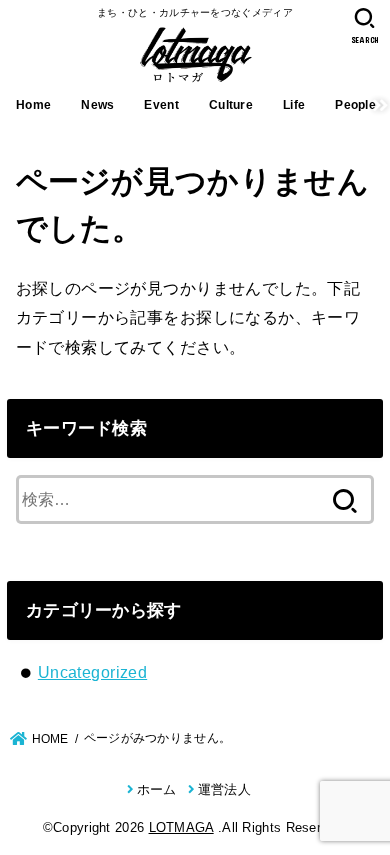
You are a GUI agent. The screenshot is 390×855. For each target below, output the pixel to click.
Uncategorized (92, 672)
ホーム (156, 789)
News (97, 105)
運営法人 (224, 789)
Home (33, 105)
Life (294, 105)
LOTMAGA (181, 827)
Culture (231, 105)
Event (161, 105)
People (355, 105)
